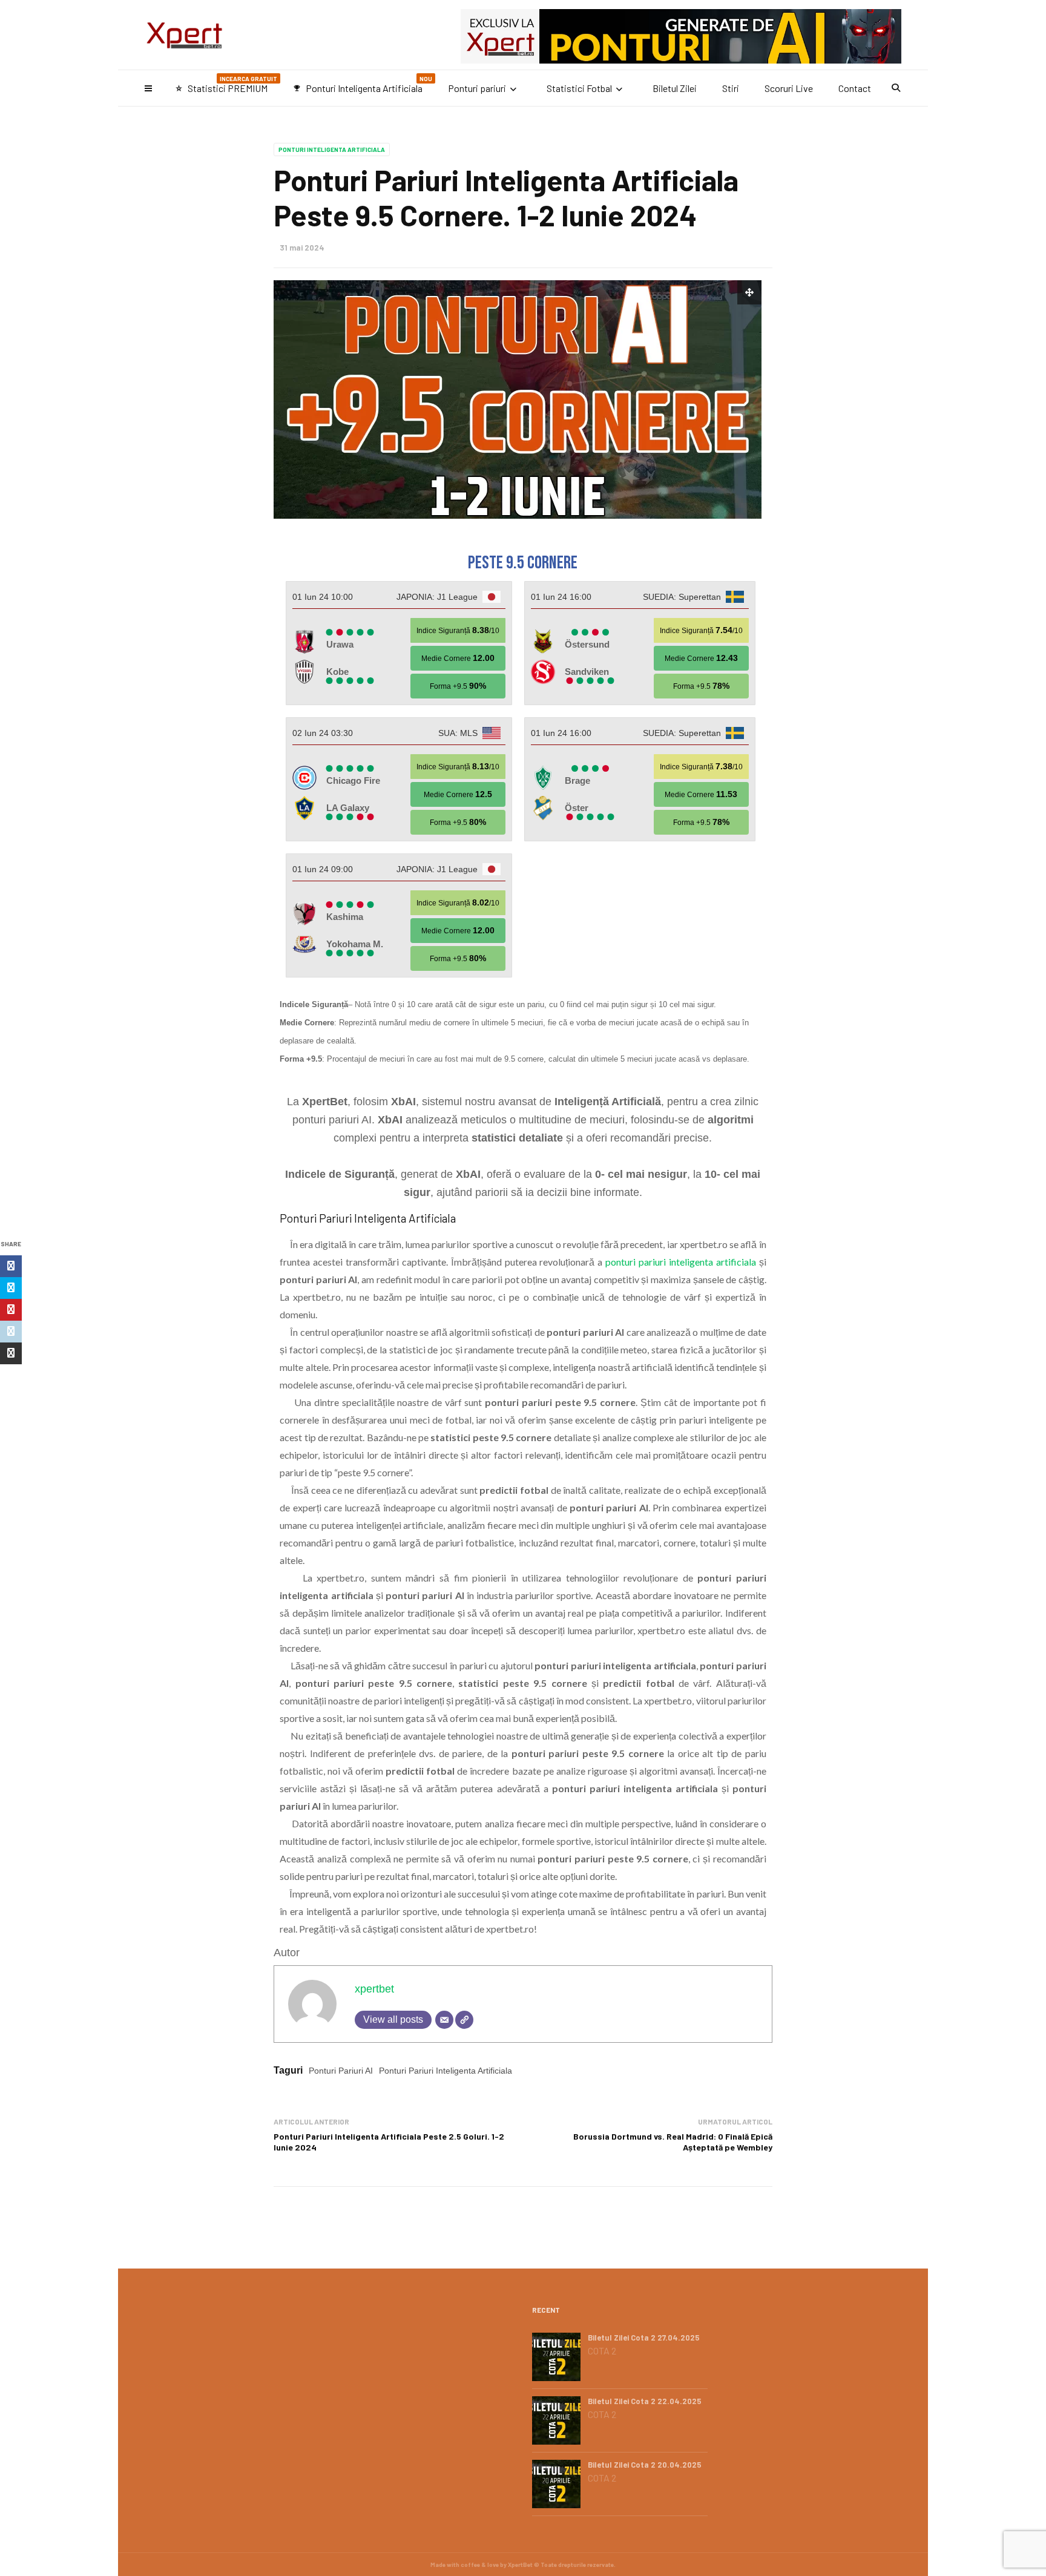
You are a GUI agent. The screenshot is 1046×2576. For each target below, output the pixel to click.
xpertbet (374, 1989)
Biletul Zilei (675, 88)
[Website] (464, 2020)
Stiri (731, 88)
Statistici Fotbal (579, 88)
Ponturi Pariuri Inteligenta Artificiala (446, 2071)
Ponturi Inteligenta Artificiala (363, 84)
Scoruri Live (789, 88)
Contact (855, 88)
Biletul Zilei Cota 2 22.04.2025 (645, 2401)
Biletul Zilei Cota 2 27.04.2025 (644, 2338)
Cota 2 (602, 2351)
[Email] (444, 2020)
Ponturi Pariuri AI (341, 2071)
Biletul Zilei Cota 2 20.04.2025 (645, 2465)
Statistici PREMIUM (226, 84)
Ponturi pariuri (477, 88)
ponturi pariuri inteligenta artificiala (681, 1262)
